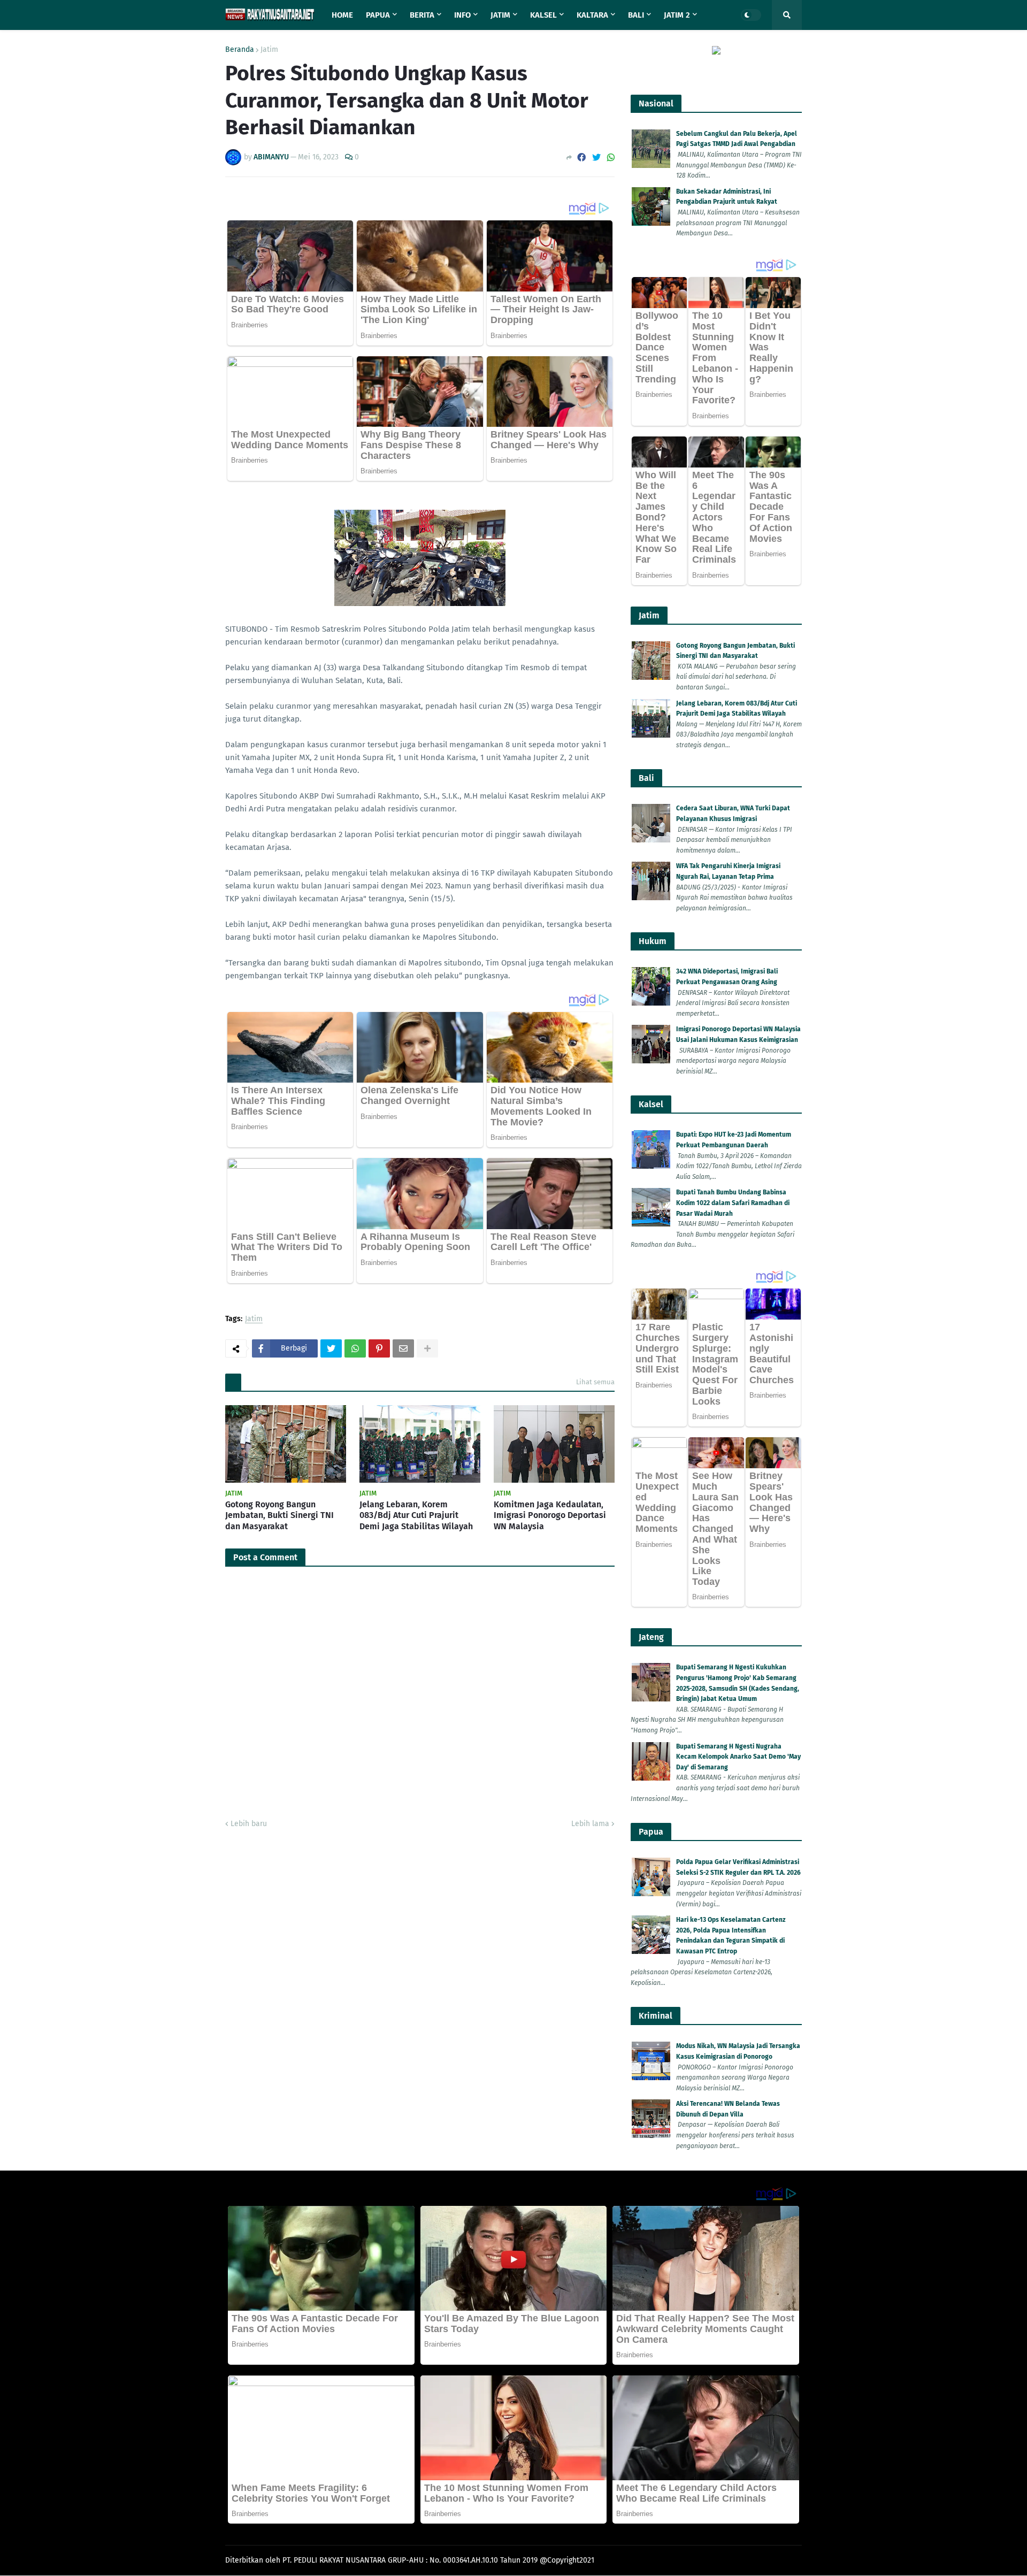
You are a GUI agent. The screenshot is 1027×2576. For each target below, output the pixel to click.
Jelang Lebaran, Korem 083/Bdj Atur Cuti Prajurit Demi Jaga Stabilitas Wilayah (416, 1516)
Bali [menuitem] (636, 15)
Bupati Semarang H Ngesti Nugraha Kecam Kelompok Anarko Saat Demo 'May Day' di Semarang (738, 1757)
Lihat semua (595, 1382)
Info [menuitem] (462, 15)
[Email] (403, 1348)
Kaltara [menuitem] (592, 15)
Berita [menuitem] (422, 15)
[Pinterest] (379, 1348)
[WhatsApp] (611, 158)
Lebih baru (249, 1824)
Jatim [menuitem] (500, 15)
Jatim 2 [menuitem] (677, 15)
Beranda (240, 50)
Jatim (269, 50)
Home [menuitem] (342, 15)
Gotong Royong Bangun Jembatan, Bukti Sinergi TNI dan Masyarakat (279, 1516)
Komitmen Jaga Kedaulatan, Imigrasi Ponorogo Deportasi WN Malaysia (550, 1516)
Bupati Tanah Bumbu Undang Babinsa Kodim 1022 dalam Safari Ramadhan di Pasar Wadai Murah (733, 1203)
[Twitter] (596, 158)
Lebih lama (590, 1824)
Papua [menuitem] (378, 15)
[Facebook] (581, 158)
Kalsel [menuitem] (543, 15)
